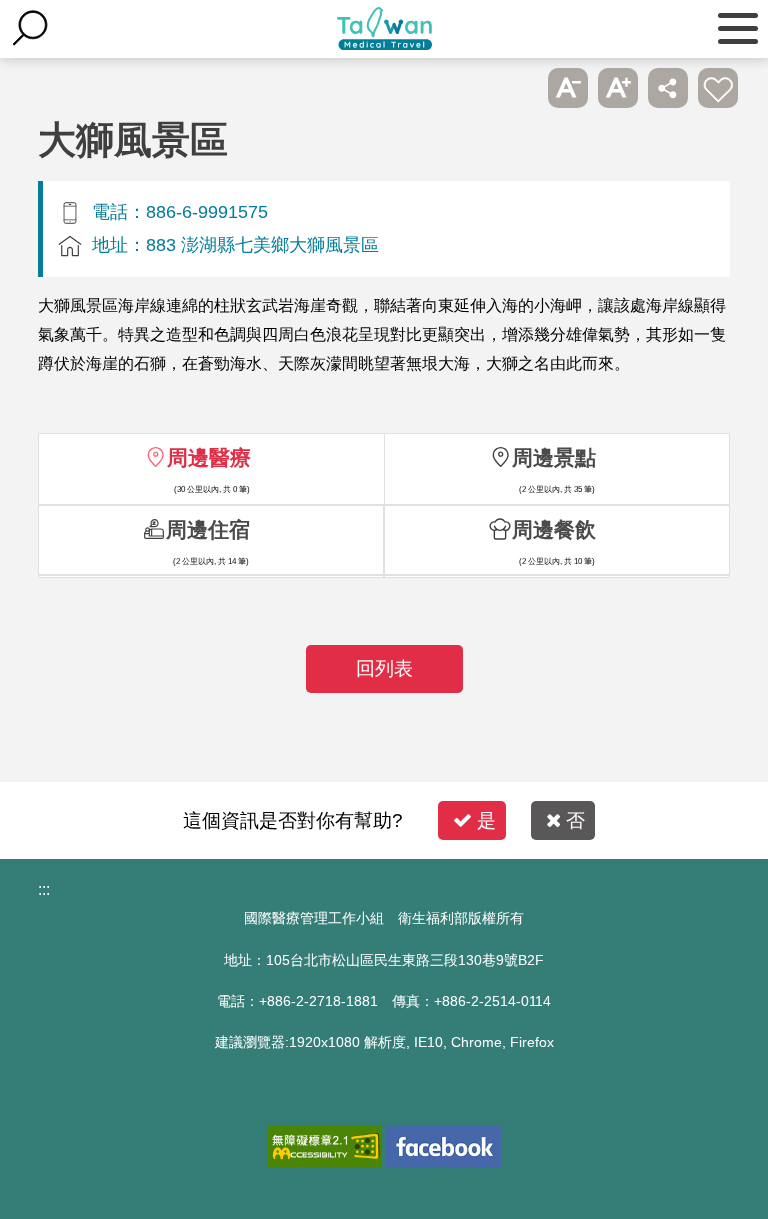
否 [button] (575, 820)
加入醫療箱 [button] (718, 88)
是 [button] (486, 820)
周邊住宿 (208, 529)
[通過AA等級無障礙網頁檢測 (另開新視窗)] (324, 1146)
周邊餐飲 (554, 529)
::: (44, 889)
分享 (668, 88)
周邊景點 (554, 457)
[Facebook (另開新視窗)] (443, 1146)
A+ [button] (618, 88)
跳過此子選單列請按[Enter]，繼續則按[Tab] (518, 88)
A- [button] (568, 88)
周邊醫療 (209, 457)
